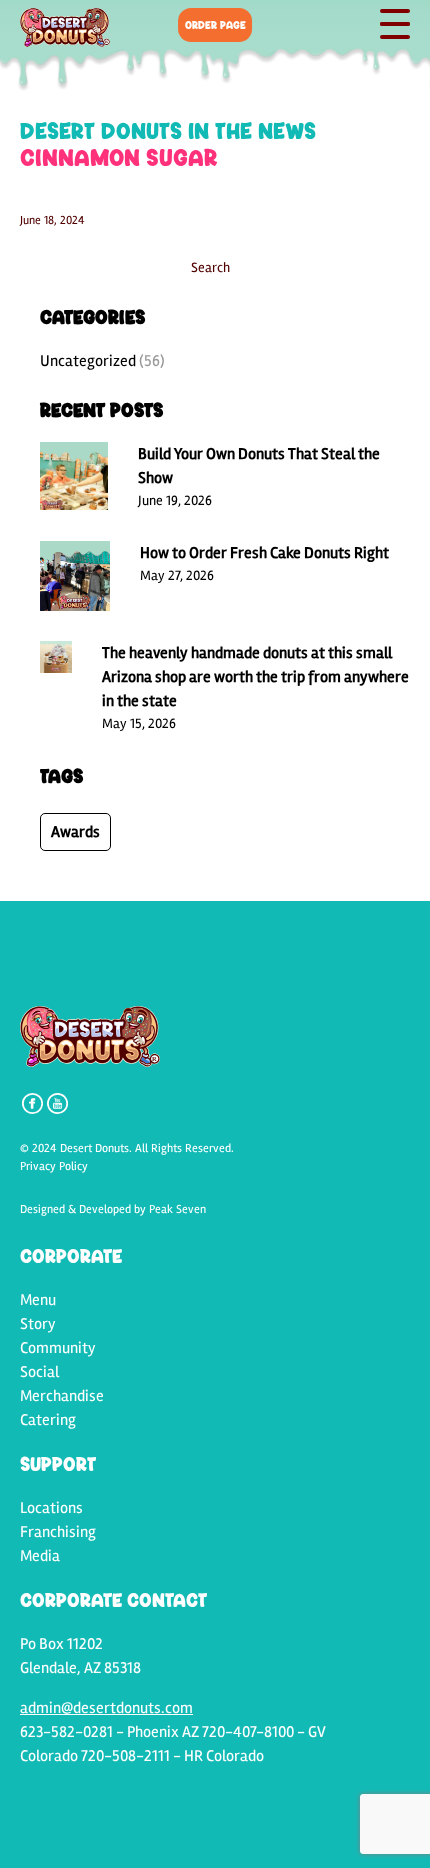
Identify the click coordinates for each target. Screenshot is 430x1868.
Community (58, 1348)
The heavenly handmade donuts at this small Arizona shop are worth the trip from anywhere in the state (255, 677)
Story (38, 1324)
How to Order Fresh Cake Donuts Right (264, 553)
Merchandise (62, 1396)
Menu (38, 1300)
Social (39, 1372)
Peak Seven (177, 1209)
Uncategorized (88, 361)
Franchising (58, 1532)
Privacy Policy (54, 1166)
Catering (48, 1420)
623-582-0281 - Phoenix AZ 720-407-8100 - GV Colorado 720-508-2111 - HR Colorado (173, 1744)
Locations (51, 1508)
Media (40, 1556)
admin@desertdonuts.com (106, 1708)
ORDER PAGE (215, 24)
